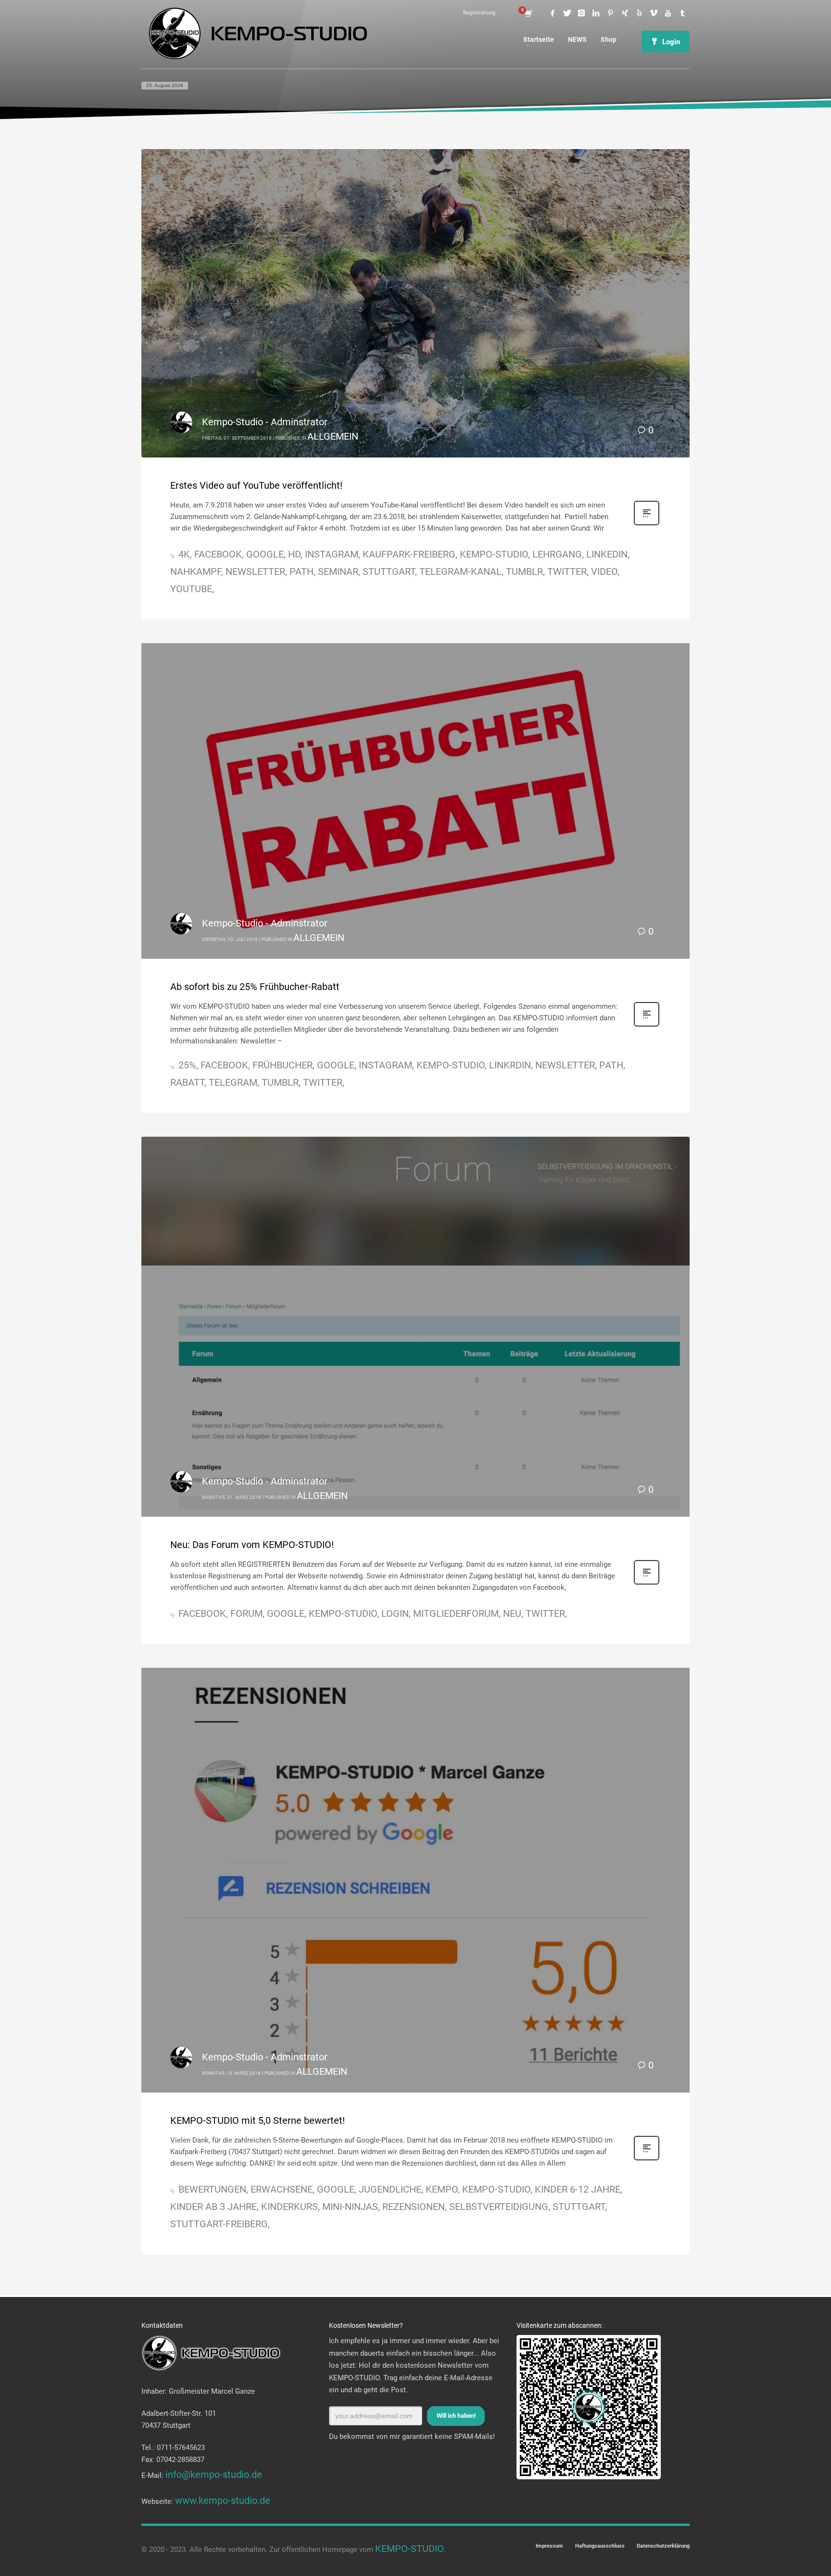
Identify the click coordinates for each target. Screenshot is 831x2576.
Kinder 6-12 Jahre (578, 2189)
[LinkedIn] (596, 13)
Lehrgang (557, 554)
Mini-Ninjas (350, 2207)
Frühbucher (283, 1065)
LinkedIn (607, 554)
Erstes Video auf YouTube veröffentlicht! (256, 485)
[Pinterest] (610, 13)
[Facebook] (553, 13)
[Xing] (625, 13)
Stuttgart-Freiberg (219, 2224)
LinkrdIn (510, 1065)
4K (184, 554)
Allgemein (333, 436)
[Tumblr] (682, 13)
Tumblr (524, 571)
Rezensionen (414, 2207)
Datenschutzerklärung (663, 2546)
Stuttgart (389, 571)
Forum (246, 1613)
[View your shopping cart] (528, 13)
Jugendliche (390, 2189)
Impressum (549, 2546)
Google (265, 554)
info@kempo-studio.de (214, 2474)
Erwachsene (282, 2189)
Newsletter (255, 571)
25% (187, 1065)
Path (302, 571)
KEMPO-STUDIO (494, 554)
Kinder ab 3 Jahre (214, 2207)
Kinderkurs (290, 2207)
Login (395, 1613)
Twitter (567, 571)
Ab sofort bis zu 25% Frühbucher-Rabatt (255, 987)
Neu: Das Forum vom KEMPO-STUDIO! (252, 1545)
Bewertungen (212, 2189)
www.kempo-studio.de (223, 2500)
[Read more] (647, 523)
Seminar (338, 571)
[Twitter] (567, 13)
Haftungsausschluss (600, 2546)
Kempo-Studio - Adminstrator (265, 422)
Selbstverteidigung (499, 2207)
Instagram (332, 554)
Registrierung (479, 13)
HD (294, 554)
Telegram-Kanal (460, 571)
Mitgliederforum (456, 1613)
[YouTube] (668, 13)
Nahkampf (196, 571)
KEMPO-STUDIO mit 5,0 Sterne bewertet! (258, 2120)
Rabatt (187, 1082)
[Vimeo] (654, 13)
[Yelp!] (639, 13)
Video (604, 571)
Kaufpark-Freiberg (409, 554)
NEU (512, 1613)
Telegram (233, 1082)
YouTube (191, 589)
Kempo (442, 2189)
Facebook (218, 554)
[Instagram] (581, 13)
